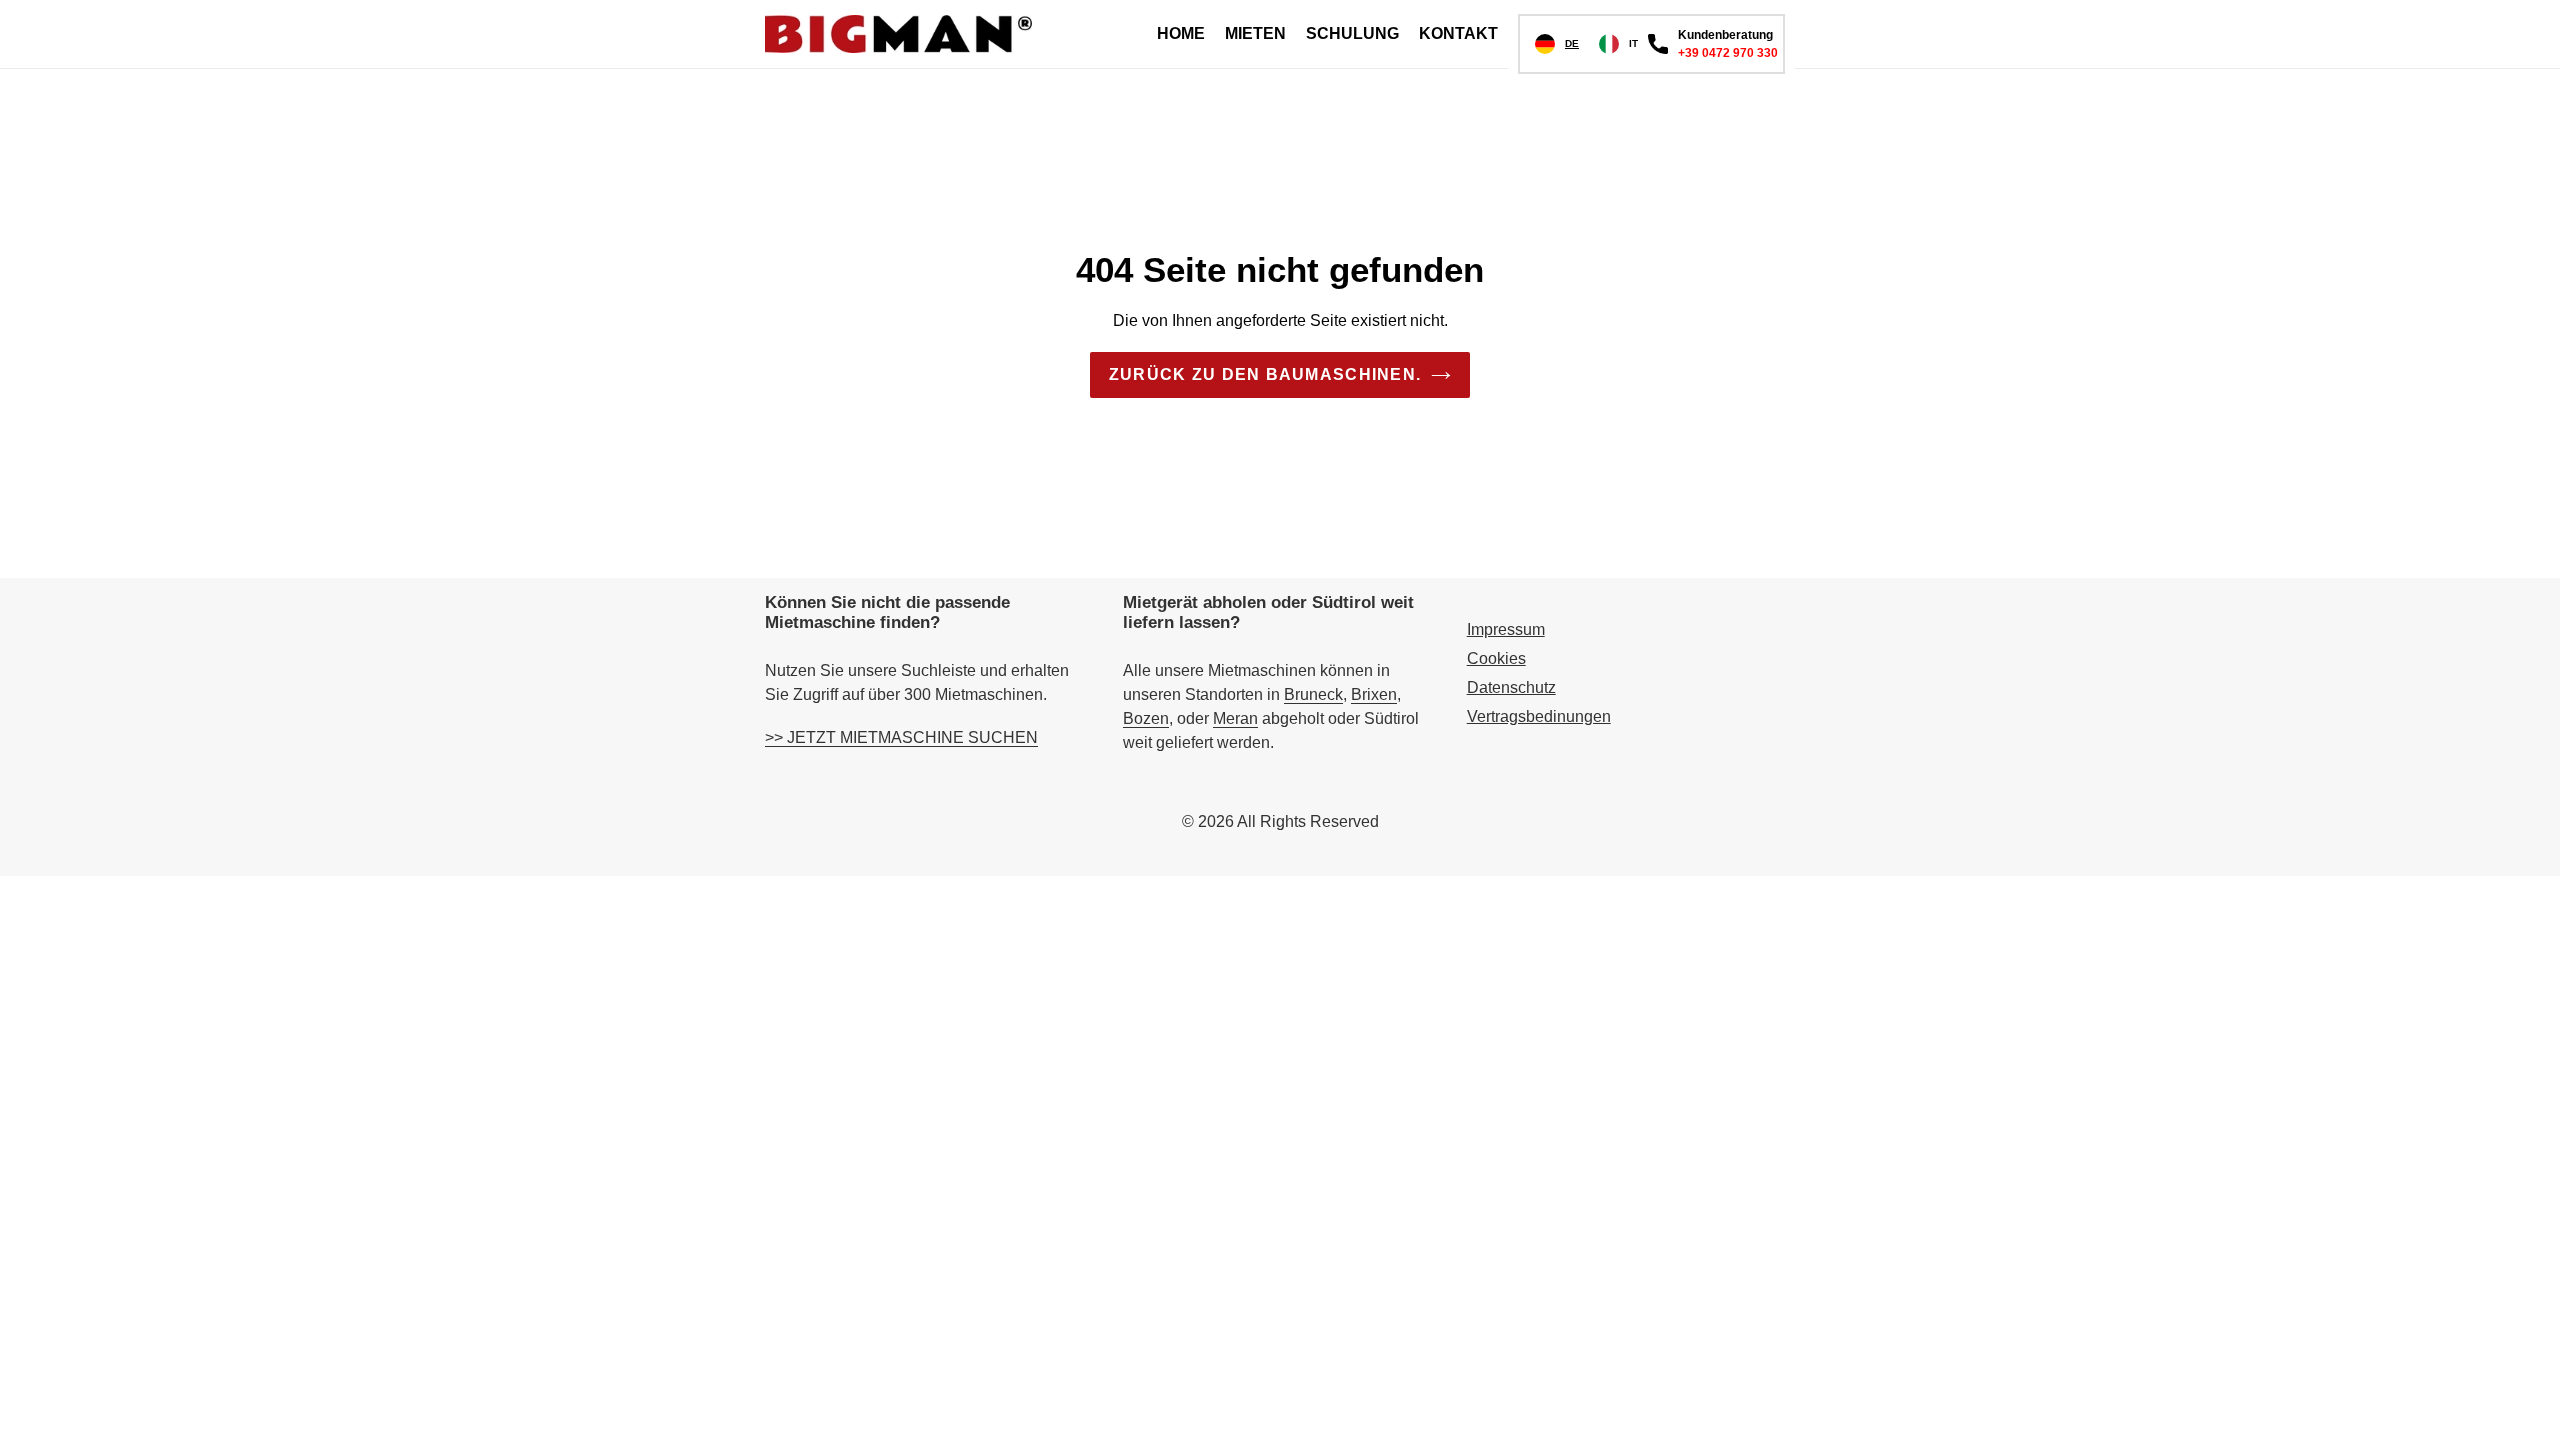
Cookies (1496, 658)
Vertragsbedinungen (1539, 716)
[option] (1618, 44)
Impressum (1506, 629)
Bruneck (1313, 694)
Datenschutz (1511, 687)
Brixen (1374, 694)
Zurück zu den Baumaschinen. (1265, 374)
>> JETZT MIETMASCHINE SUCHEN (901, 737)
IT (1633, 43)
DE (1572, 43)
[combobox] (1557, 44)
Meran (1235, 718)
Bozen (1146, 718)
